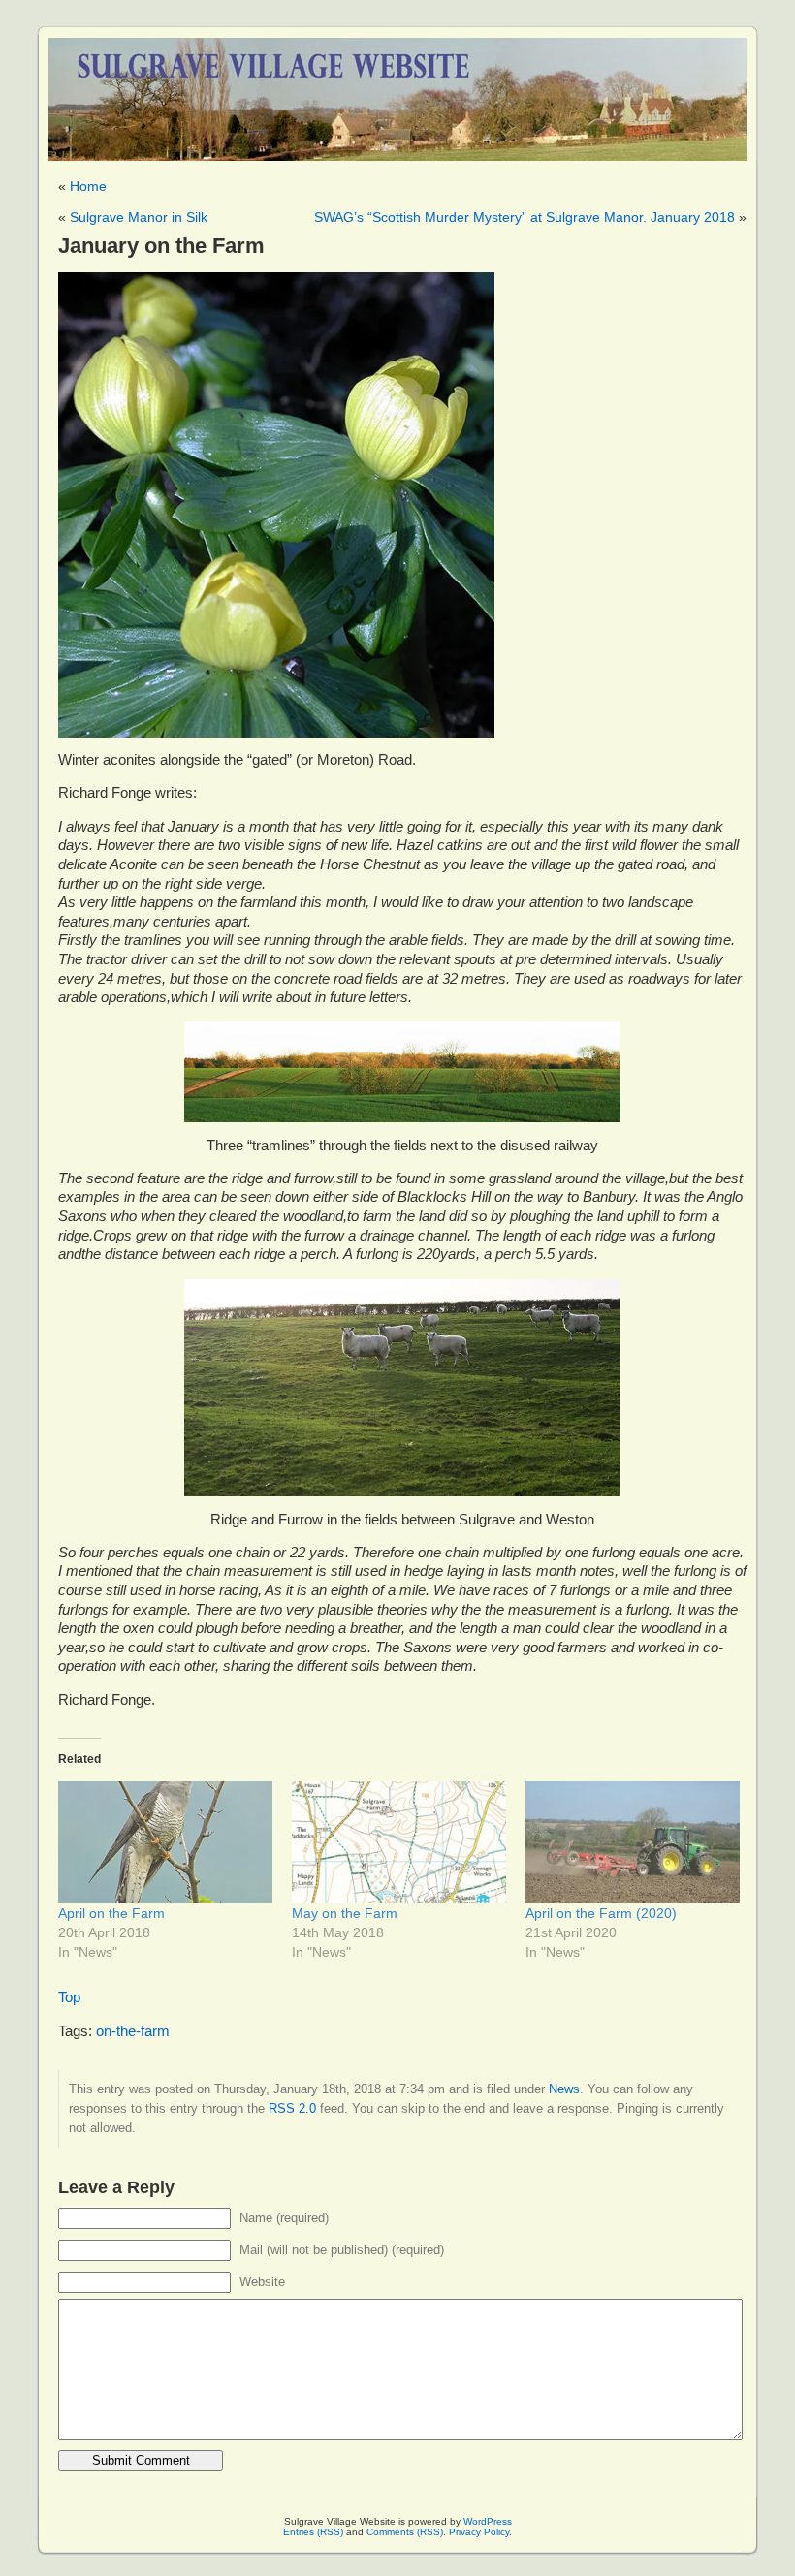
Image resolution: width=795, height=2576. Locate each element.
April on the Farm (111, 1913)
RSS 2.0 (292, 2108)
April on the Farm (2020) (601, 1913)
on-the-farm (133, 2031)
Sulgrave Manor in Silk (139, 217)
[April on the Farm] (165, 1842)
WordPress (488, 2521)
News (564, 2089)
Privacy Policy (479, 2532)
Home (88, 186)
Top (69, 1997)
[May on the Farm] (399, 1842)
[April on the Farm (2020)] (633, 1842)
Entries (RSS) (313, 2532)
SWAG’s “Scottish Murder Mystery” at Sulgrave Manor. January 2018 (525, 217)
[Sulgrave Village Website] (397, 91)
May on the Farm (345, 1913)
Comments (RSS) (405, 2532)
